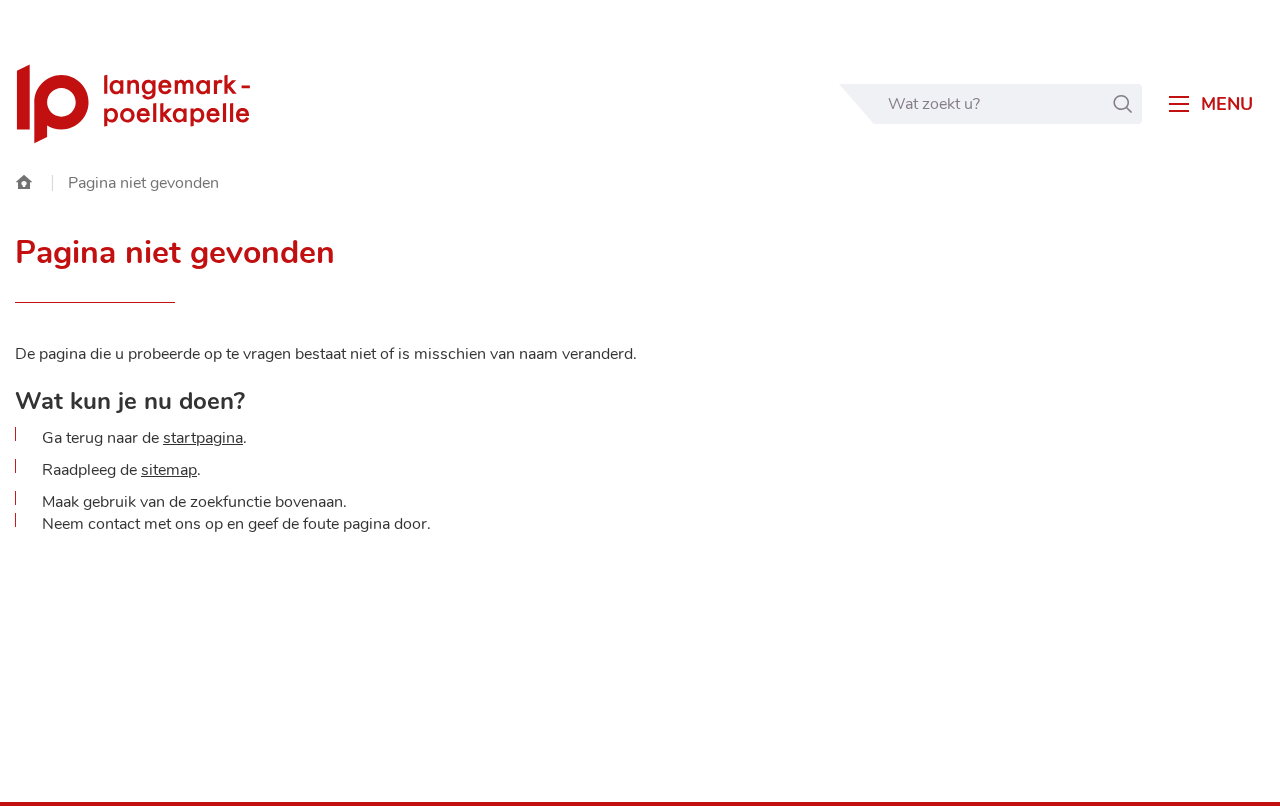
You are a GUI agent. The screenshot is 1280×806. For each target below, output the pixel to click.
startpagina (203, 438)
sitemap (169, 470)
